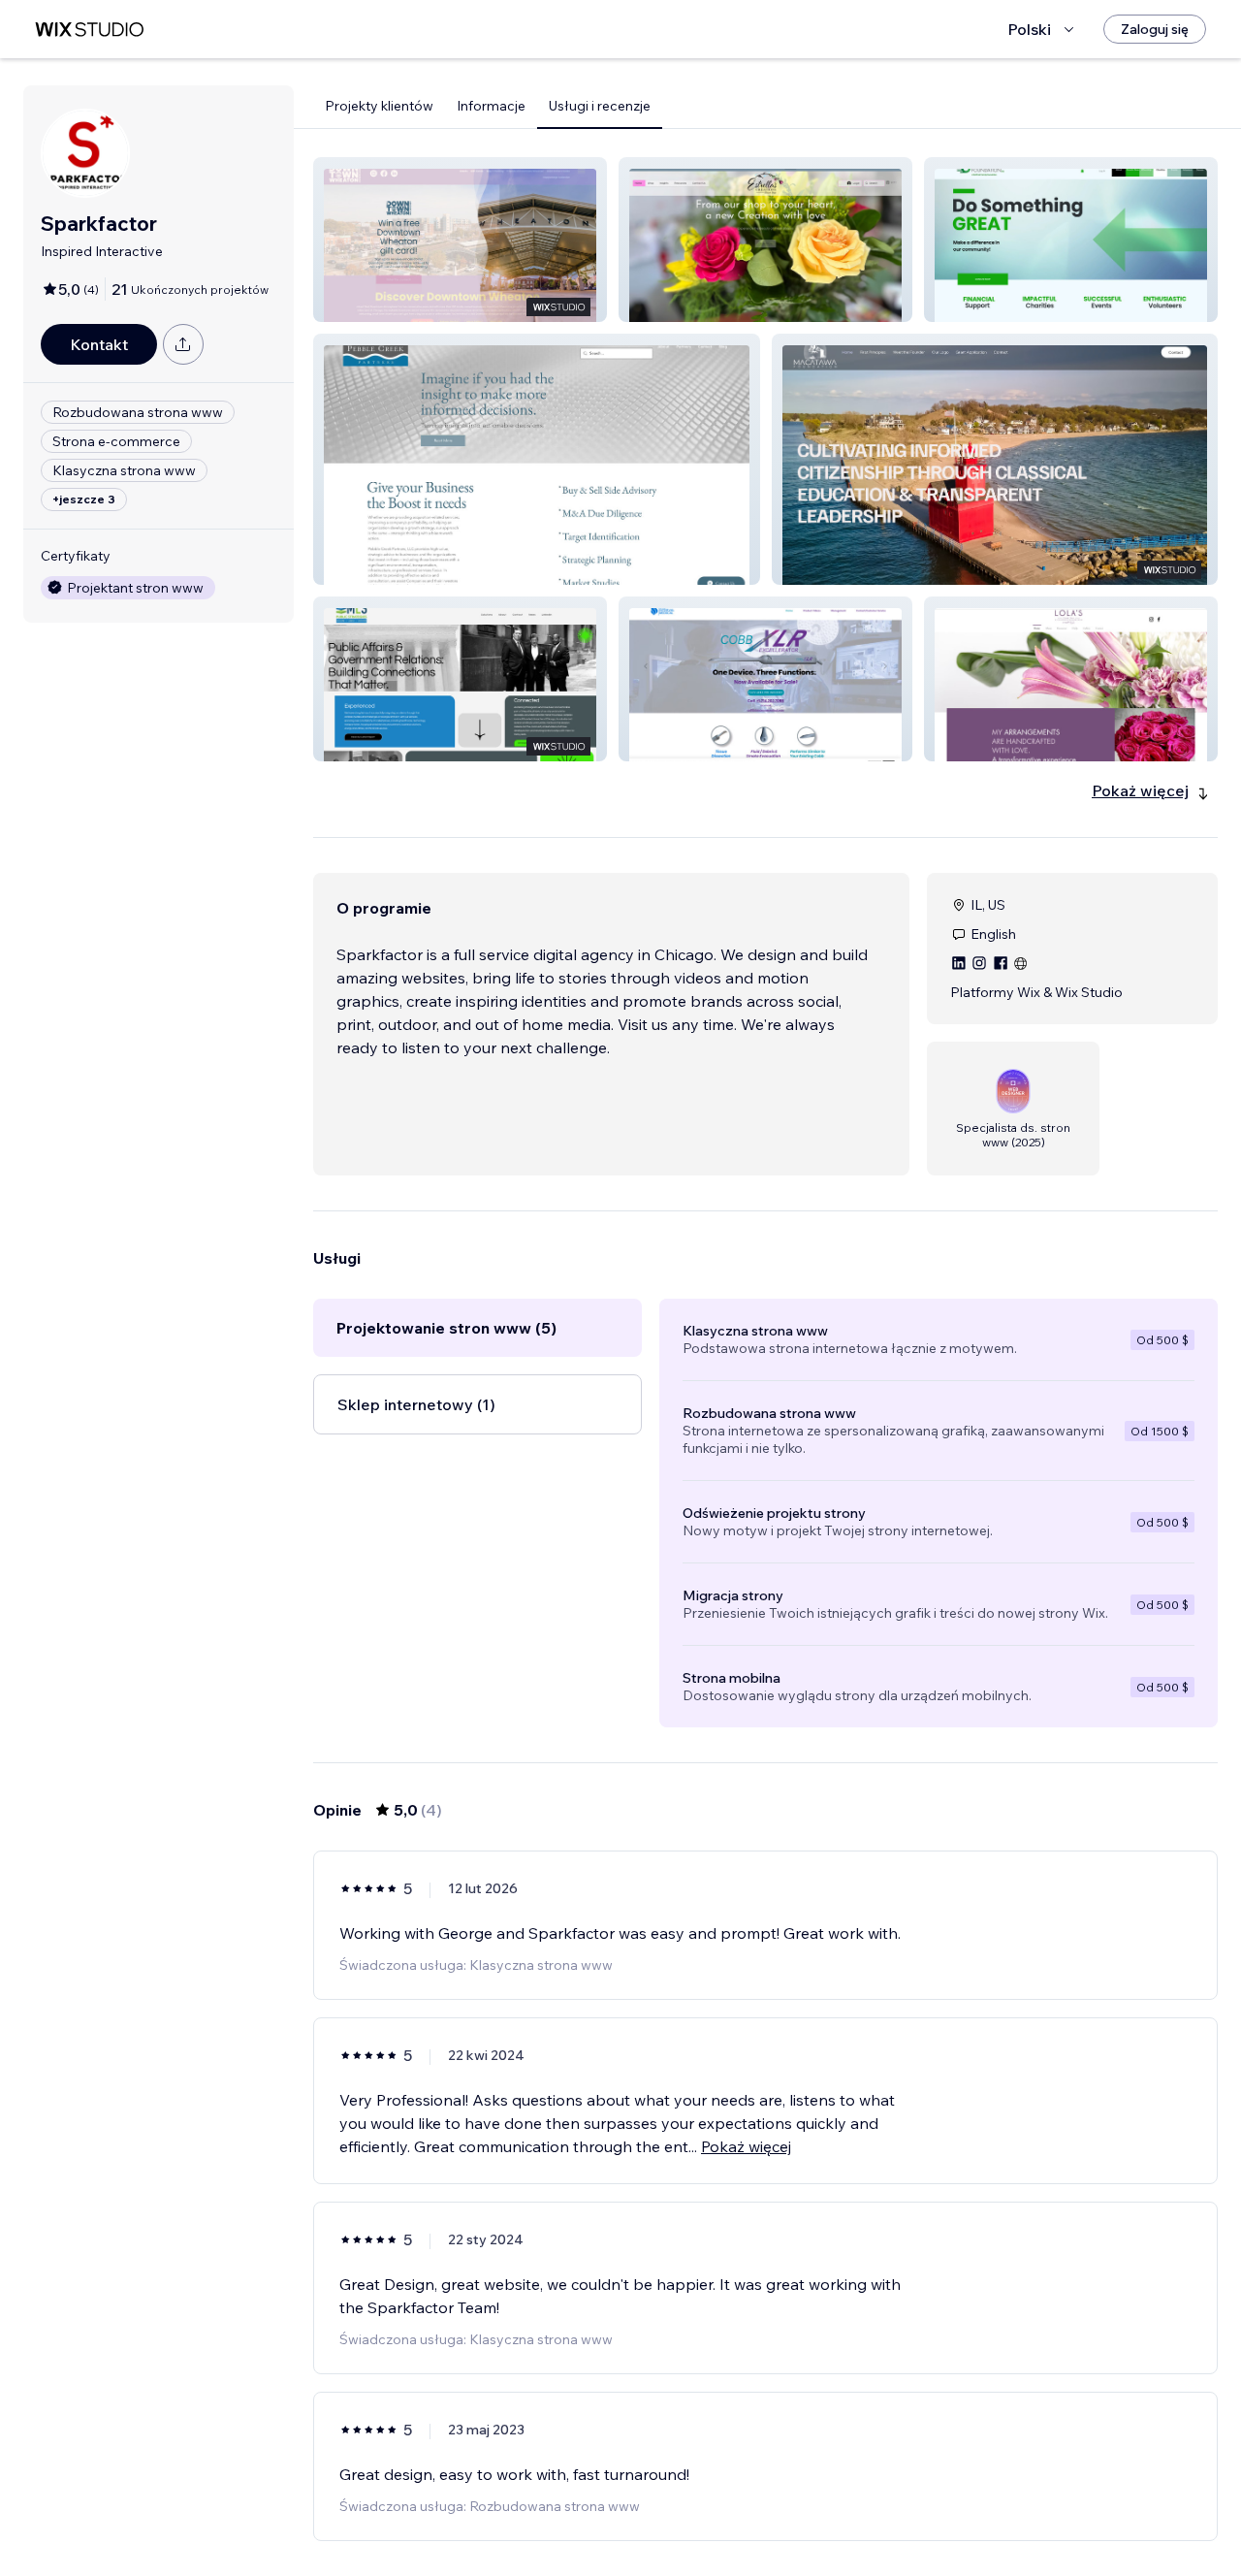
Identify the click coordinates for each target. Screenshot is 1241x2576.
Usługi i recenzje (600, 106)
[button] (460, 240)
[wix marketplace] (89, 30)
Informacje (491, 106)
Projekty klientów (379, 106)
